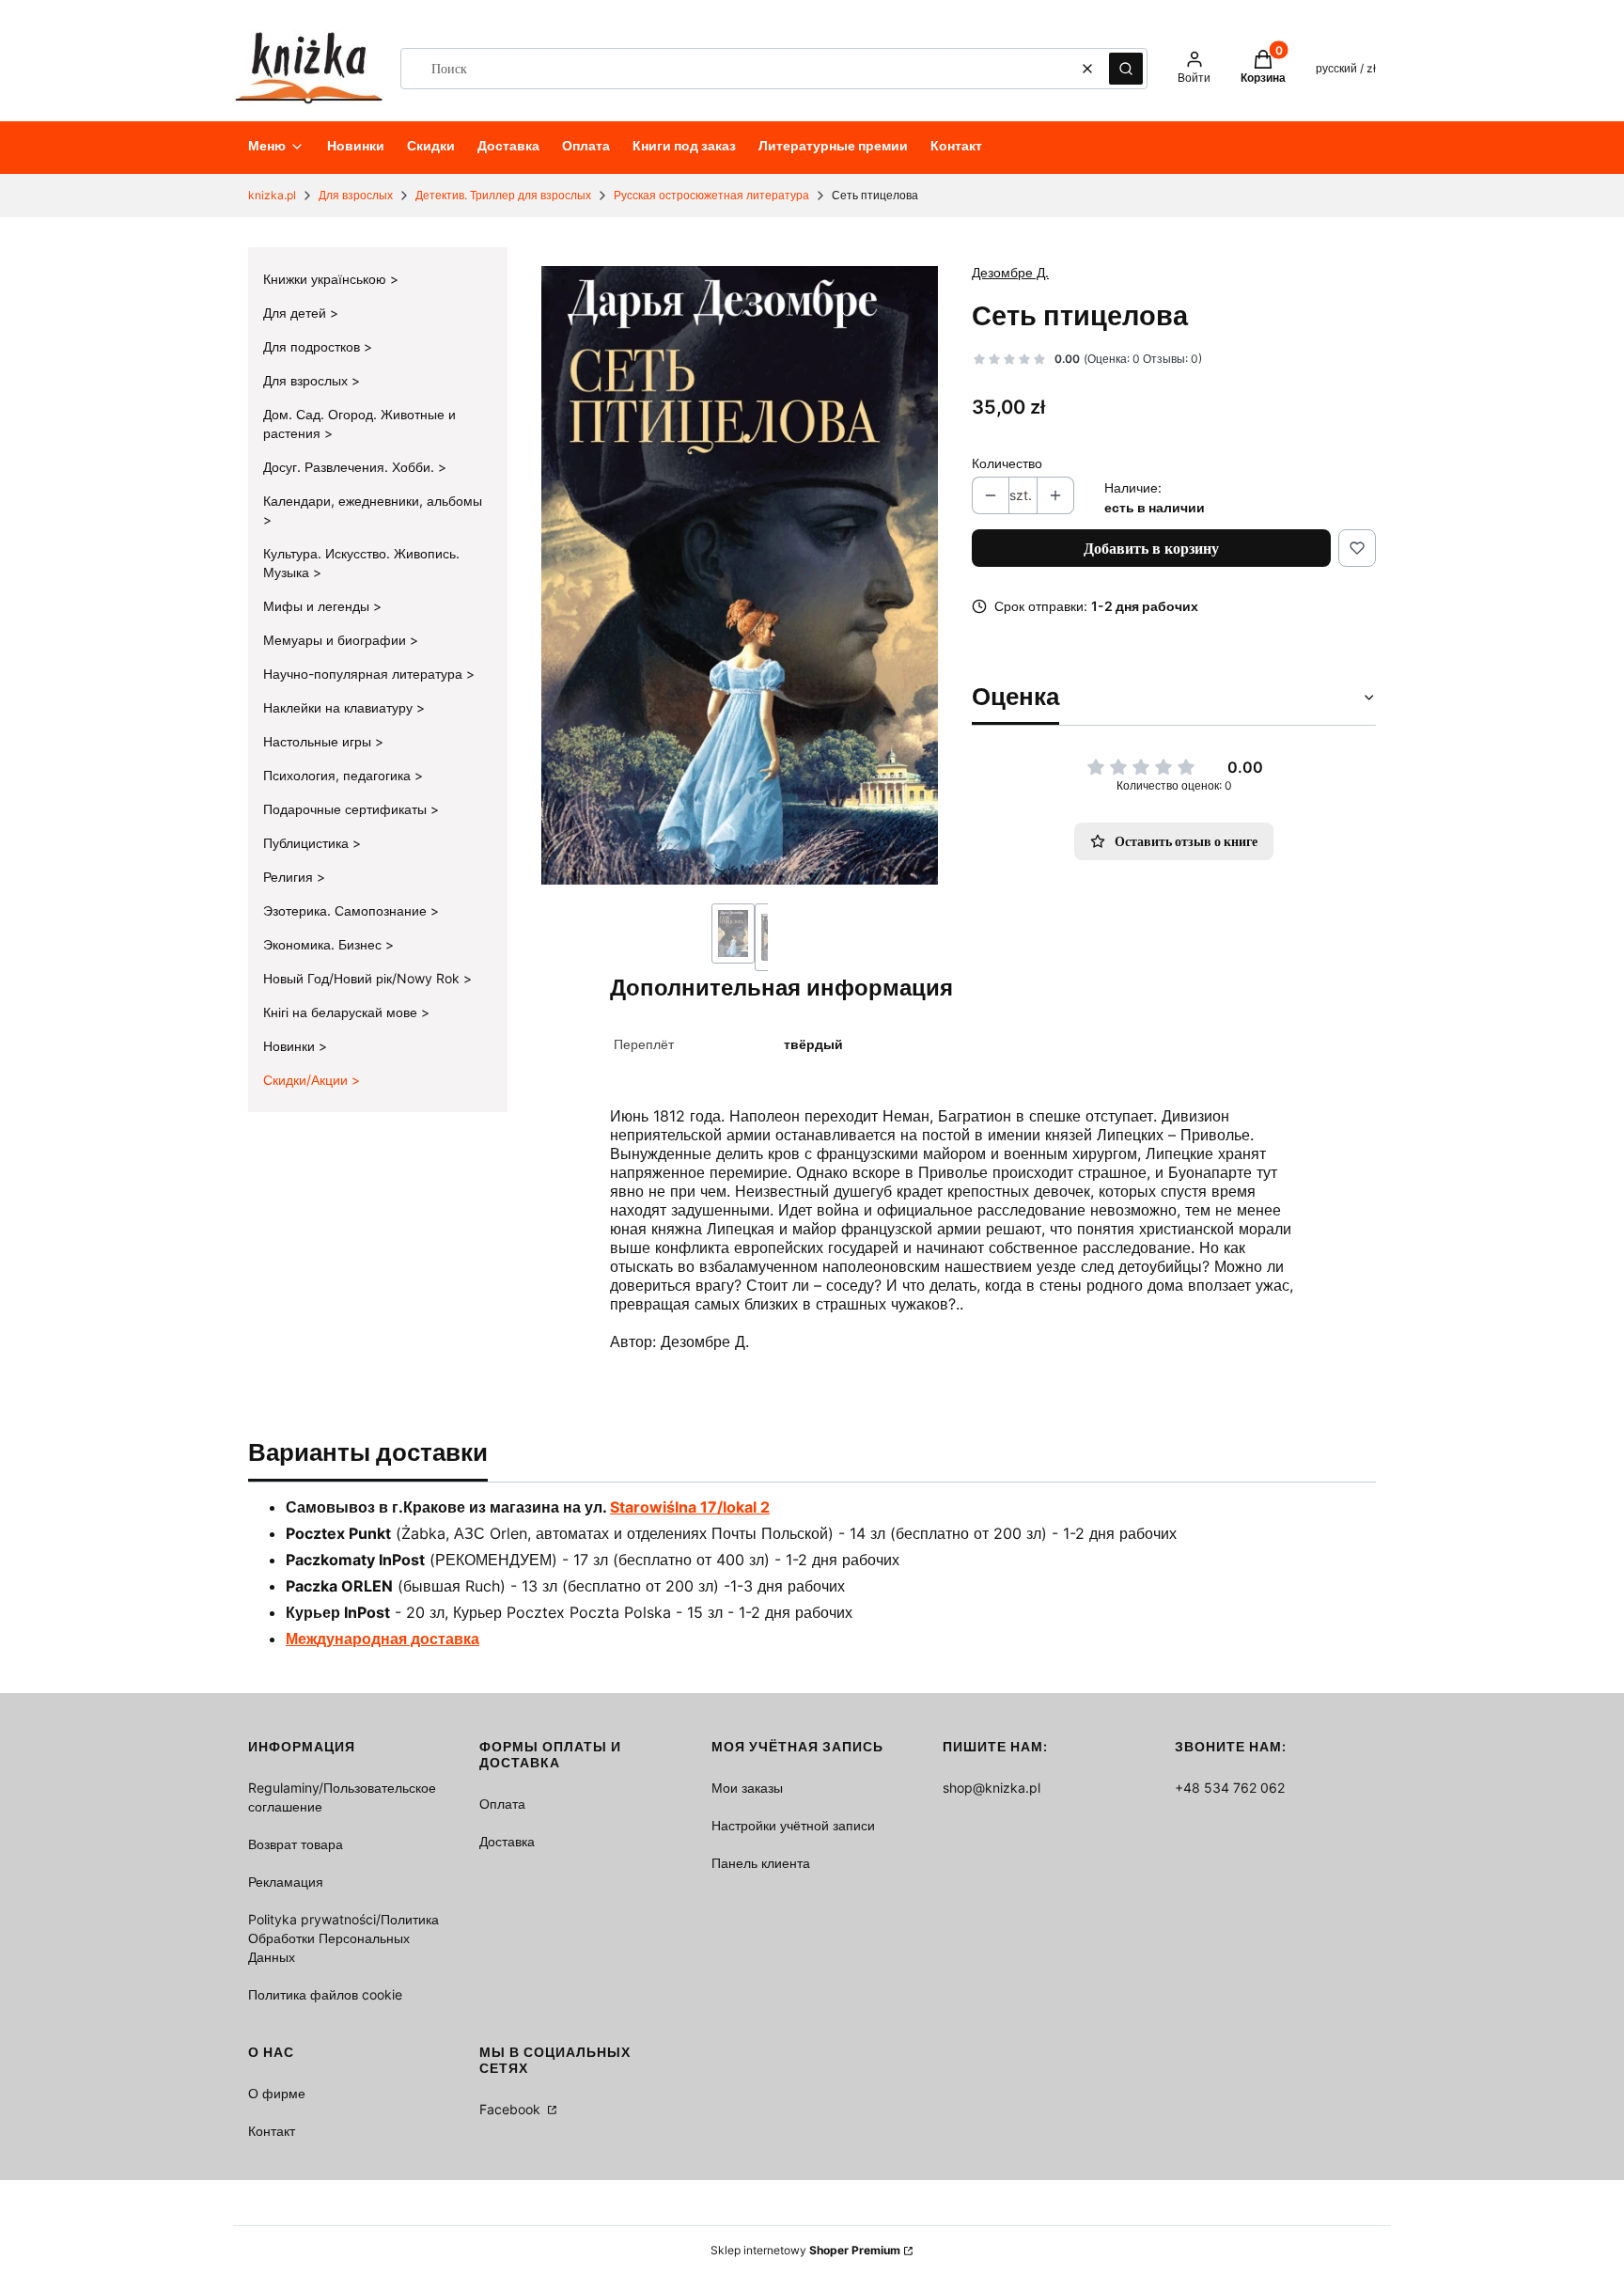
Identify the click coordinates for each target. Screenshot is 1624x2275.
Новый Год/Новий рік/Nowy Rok (363, 978)
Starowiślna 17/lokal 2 (690, 1507)
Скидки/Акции (307, 1080)
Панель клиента (761, 1863)
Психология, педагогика (339, 775)
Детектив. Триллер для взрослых (503, 195)
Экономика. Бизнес (324, 944)
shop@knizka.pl (992, 1788)
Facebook (512, 2109)
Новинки (291, 1046)
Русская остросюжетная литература (711, 195)
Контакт (272, 2131)
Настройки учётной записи (793, 1825)
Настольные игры (319, 741)
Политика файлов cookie (325, 1994)
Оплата (502, 1804)
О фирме (277, 2093)
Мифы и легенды (318, 606)
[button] (1126, 69)
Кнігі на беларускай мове (342, 1012)
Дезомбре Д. (1010, 272)
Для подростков (313, 346)
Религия (290, 877)
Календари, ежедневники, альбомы (373, 501)
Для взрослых (356, 195)
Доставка (507, 1841)
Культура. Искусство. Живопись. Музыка (361, 563)
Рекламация (286, 1882)
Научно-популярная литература (365, 674)
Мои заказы (747, 1788)
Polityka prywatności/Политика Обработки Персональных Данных (344, 1938)
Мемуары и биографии (336, 640)
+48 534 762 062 (1230, 1788)
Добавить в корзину (1151, 548)
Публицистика (308, 843)
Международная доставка (383, 1639)
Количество (1007, 463)
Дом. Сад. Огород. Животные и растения (359, 424)
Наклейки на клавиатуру (340, 707)
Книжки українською (327, 279)
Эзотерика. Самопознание (347, 910)
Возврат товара (296, 1844)
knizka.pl (272, 195)
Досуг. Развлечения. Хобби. (351, 467)
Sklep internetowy (805, 2250)
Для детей (297, 313)
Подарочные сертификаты (347, 809)
